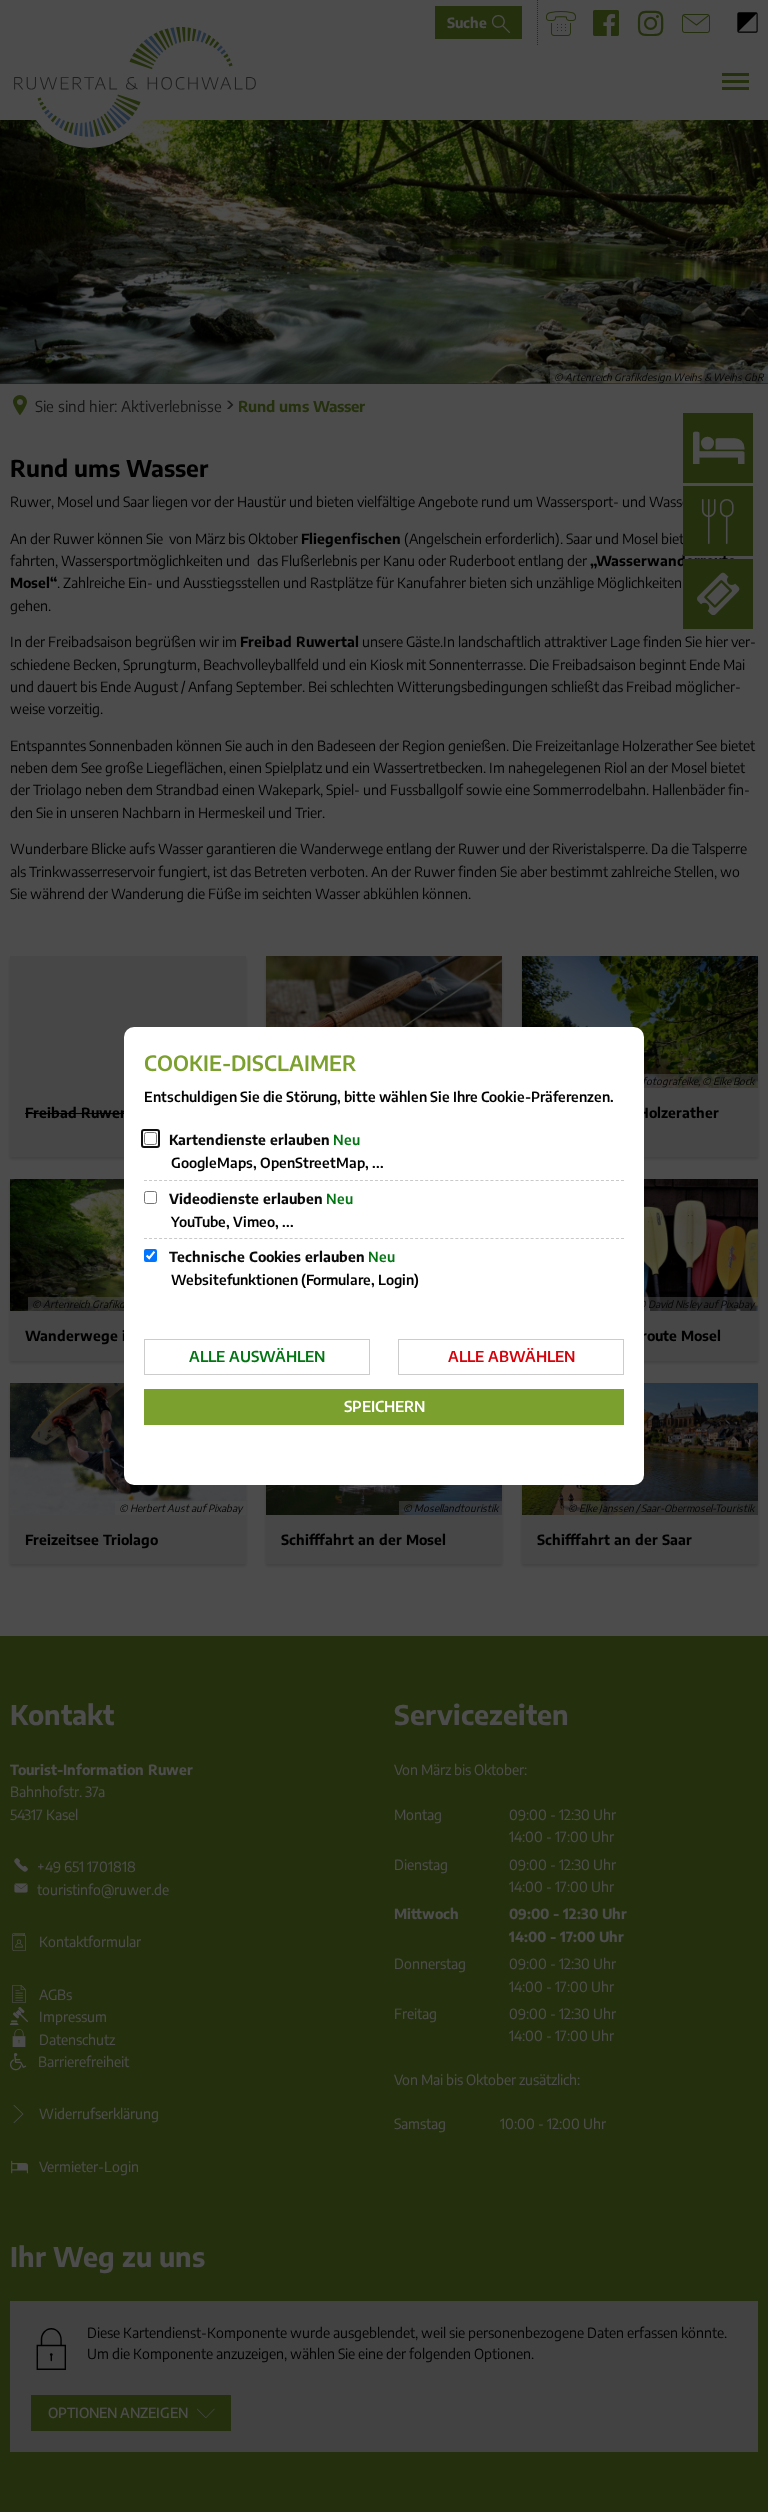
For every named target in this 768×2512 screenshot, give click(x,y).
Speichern (384, 1406)
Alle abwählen (511, 1356)
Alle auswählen (257, 1356)
